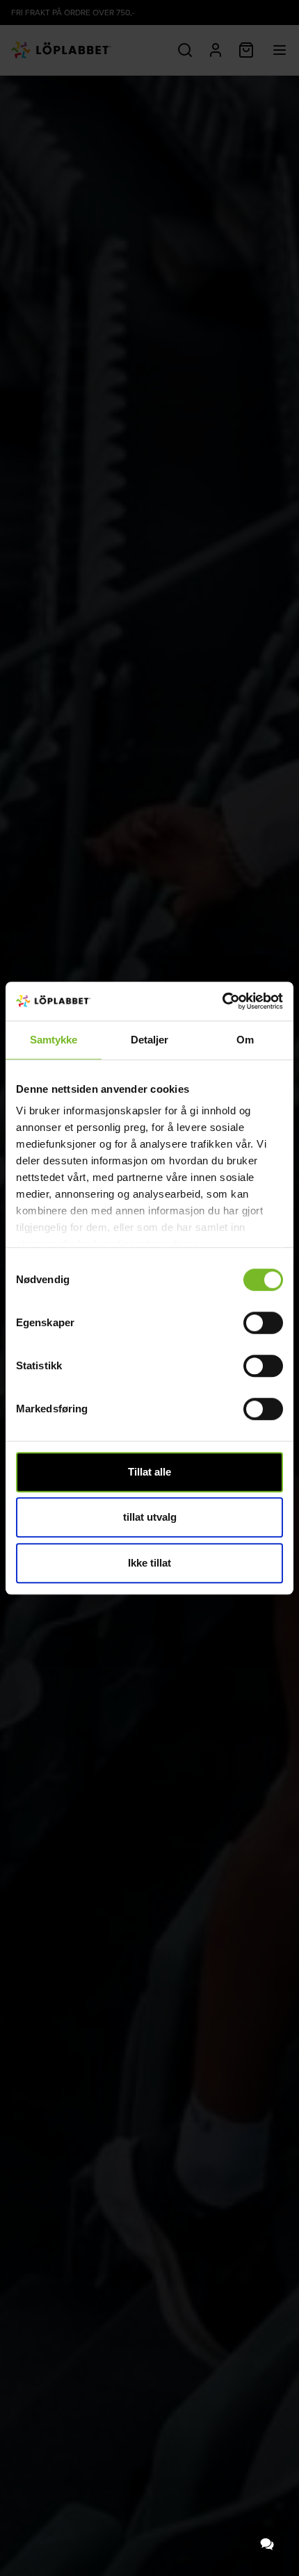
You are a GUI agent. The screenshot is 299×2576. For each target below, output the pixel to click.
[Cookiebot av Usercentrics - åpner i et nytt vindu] (222, 1001)
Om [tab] (245, 1040)
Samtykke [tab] (54, 1040)
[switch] (263, 1323)
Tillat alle (149, 1472)
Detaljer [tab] (150, 1040)
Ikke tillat (149, 1563)
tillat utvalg (150, 1517)
